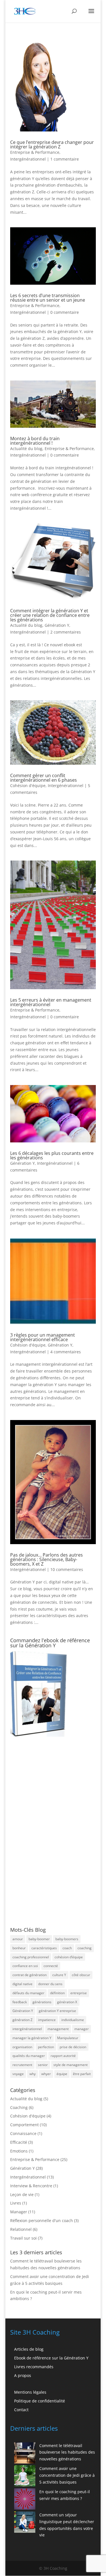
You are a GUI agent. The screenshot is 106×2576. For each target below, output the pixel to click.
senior (43, 2065)
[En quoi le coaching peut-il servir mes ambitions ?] (25, 2500)
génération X (67, 2002)
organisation (22, 2047)
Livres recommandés (34, 2367)
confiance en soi (25, 1966)
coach (67, 1948)
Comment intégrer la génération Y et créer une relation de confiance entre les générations (50, 615)
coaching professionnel (31, 1957)
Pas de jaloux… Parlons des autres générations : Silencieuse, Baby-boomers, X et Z (46, 1559)
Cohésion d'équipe (28, 785)
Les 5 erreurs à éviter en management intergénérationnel (51, 1002)
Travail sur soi (23, 2238)
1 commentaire (65, 159)
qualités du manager (29, 2056)
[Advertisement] (40, 1832)
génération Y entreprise (57, 2011)
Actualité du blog (26, 449)
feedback (20, 2002)
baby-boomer (39, 1939)
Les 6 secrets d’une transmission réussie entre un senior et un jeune (48, 298)
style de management (71, 2065)
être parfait (82, 2074)
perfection (46, 2047)
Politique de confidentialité (40, 2401)
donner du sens (50, 1984)
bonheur (19, 1948)
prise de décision (73, 2047)
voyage (18, 2074)
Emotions (19, 2151)
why (33, 2074)
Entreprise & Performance (35, 152)
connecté (51, 1966)
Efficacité (19, 2142)
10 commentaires (67, 1569)
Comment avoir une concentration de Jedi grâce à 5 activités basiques (67, 2475)
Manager (19, 2212)
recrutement (22, 2065)
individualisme (73, 2020)
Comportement (24, 2125)
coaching (85, 1948)
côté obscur (81, 1975)
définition (57, 1993)
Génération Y (57, 625)
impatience (47, 2020)
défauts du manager (28, 1993)
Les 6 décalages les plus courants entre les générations (52, 1155)
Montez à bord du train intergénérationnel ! (35, 441)
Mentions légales (30, 2392)
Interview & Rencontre (31, 2186)
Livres (16, 2203)
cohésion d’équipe (69, 1957)
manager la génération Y (32, 2038)
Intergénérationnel (28, 159)
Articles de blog (29, 2349)
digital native (22, 1984)
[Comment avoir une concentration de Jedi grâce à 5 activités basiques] (25, 2477)
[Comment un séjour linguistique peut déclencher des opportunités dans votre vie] (25, 2523)
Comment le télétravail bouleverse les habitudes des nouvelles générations (67, 2452)
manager (82, 2029)
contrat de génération (30, 1975)
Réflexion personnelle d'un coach (42, 2220)
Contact (21, 2410)
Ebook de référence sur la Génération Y (51, 2358)
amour (18, 1939)
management (58, 2029)
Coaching (19, 2107)
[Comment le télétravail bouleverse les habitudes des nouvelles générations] (25, 2454)
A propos (23, 2375)
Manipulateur (68, 2038)
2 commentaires (66, 632)
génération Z (22, 2020)
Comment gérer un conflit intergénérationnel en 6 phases (44, 778)
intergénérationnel (27, 2029)
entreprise (79, 1993)
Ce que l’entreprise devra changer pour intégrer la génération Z (52, 144)
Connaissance (23, 2133)
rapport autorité (63, 2056)
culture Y (59, 1975)
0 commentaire (65, 312)
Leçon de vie (22, 2194)
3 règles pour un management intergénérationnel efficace (43, 1337)
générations (42, 2002)
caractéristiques (44, 1948)
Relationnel (21, 2229)
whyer (46, 2074)
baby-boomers (67, 1939)
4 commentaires (66, 1352)
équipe (62, 2074)
